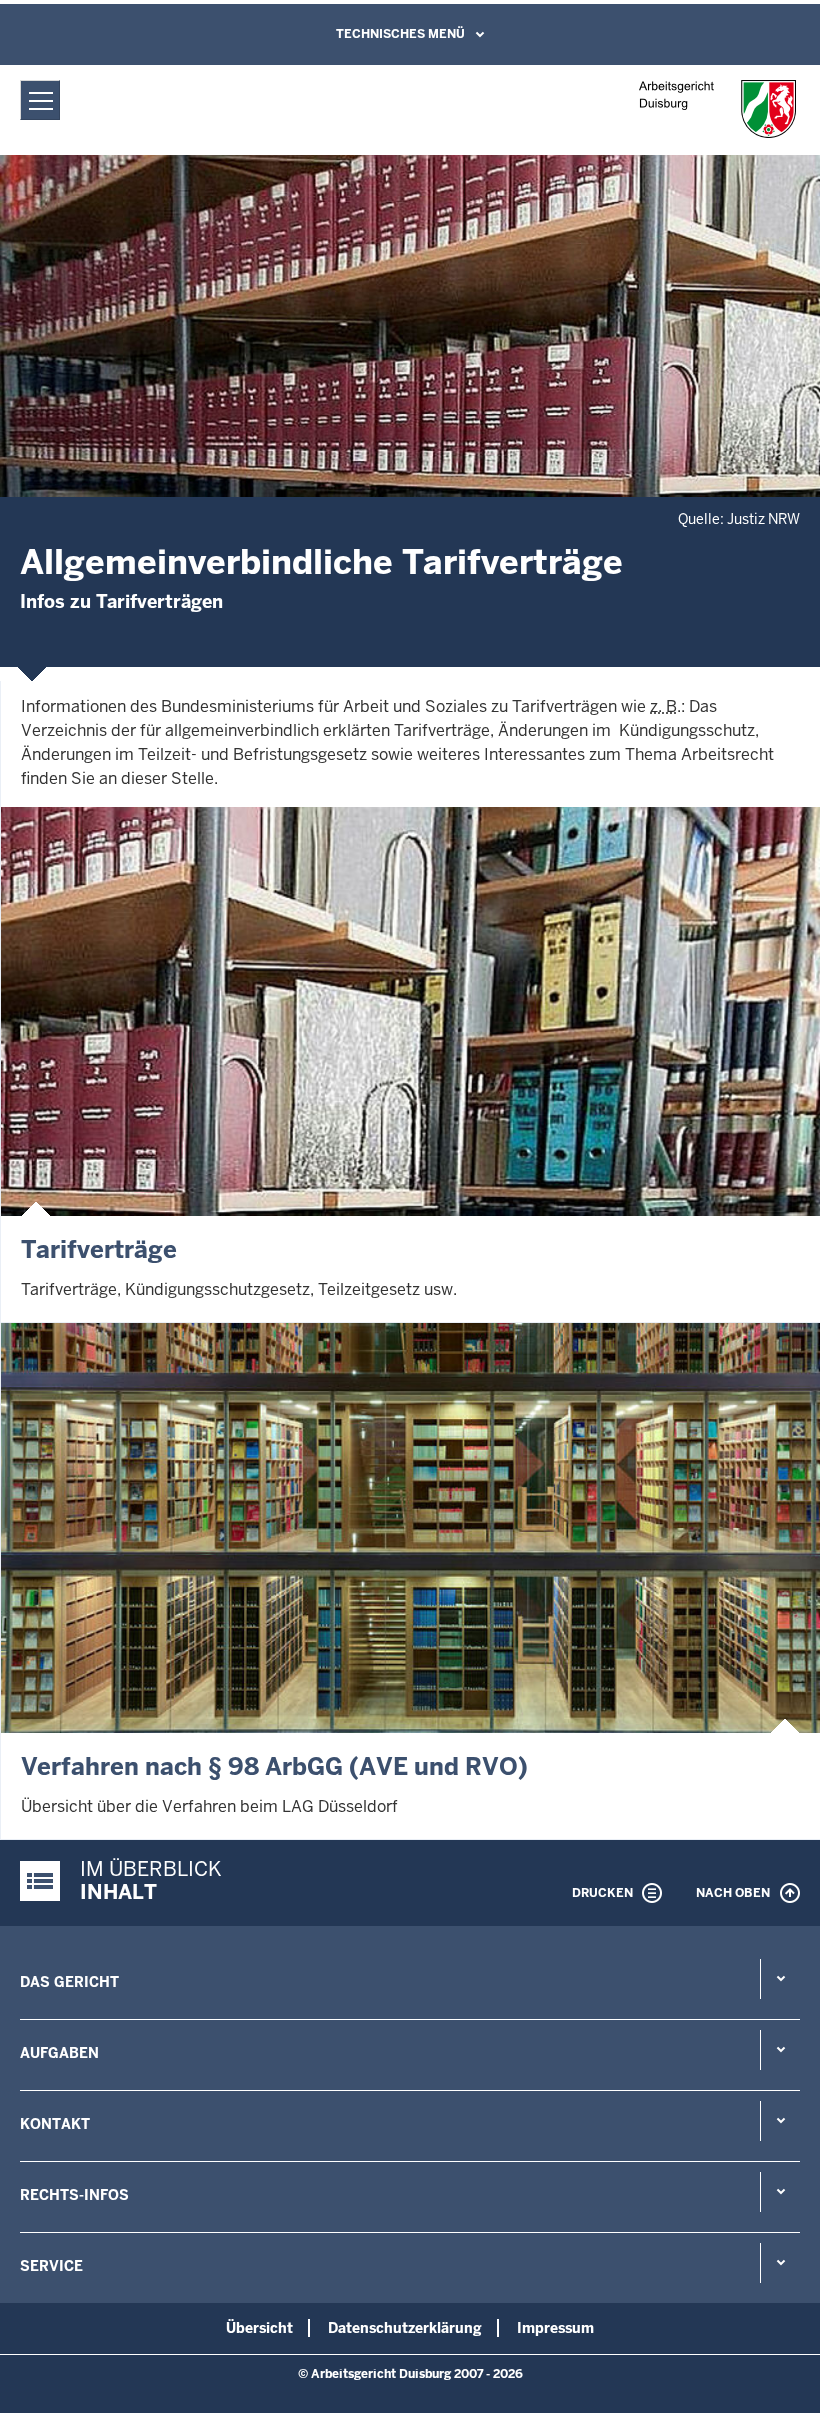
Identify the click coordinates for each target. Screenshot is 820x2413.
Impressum (555, 2328)
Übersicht (259, 2328)
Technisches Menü (400, 34)
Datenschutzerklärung (405, 2328)
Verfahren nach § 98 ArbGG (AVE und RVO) (274, 1766)
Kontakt (55, 2124)
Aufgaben (59, 2053)
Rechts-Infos (74, 2195)
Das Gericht (69, 1982)
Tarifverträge (99, 1249)
